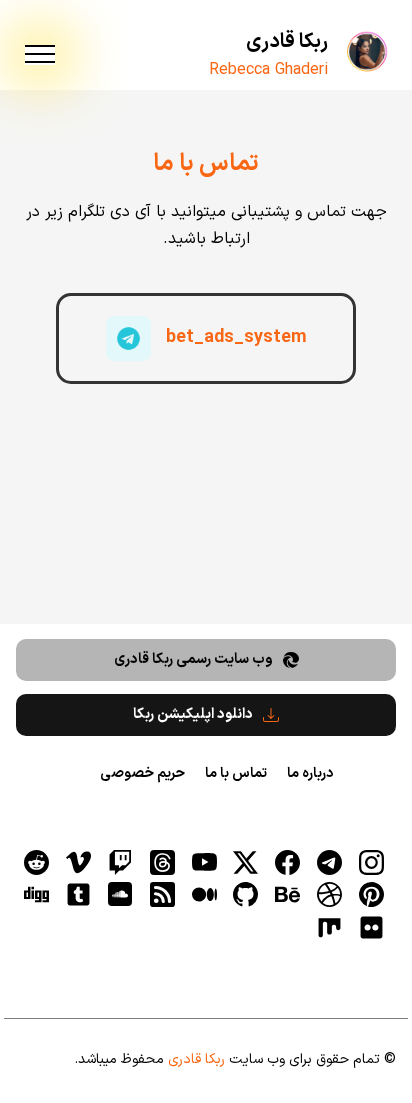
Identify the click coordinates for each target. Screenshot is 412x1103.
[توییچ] (120, 862)
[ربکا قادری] (368, 50)
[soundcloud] (120, 895)
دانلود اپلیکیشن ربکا (193, 714)
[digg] (37, 895)
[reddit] (37, 862)
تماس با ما (236, 773)
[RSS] (162, 895)
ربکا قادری (287, 42)
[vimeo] (79, 862)
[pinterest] (371, 895)
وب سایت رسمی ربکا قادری (193, 659)
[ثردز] (162, 862)
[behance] (288, 895)
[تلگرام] (329, 862)
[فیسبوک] (288, 862)
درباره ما (310, 773)
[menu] (40, 55)
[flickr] (371, 927)
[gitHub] (246, 895)
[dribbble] (329, 895)
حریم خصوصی (142, 773)
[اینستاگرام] (371, 862)
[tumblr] (79, 895)
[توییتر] (246, 862)
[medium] (204, 895)
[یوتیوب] (204, 862)
